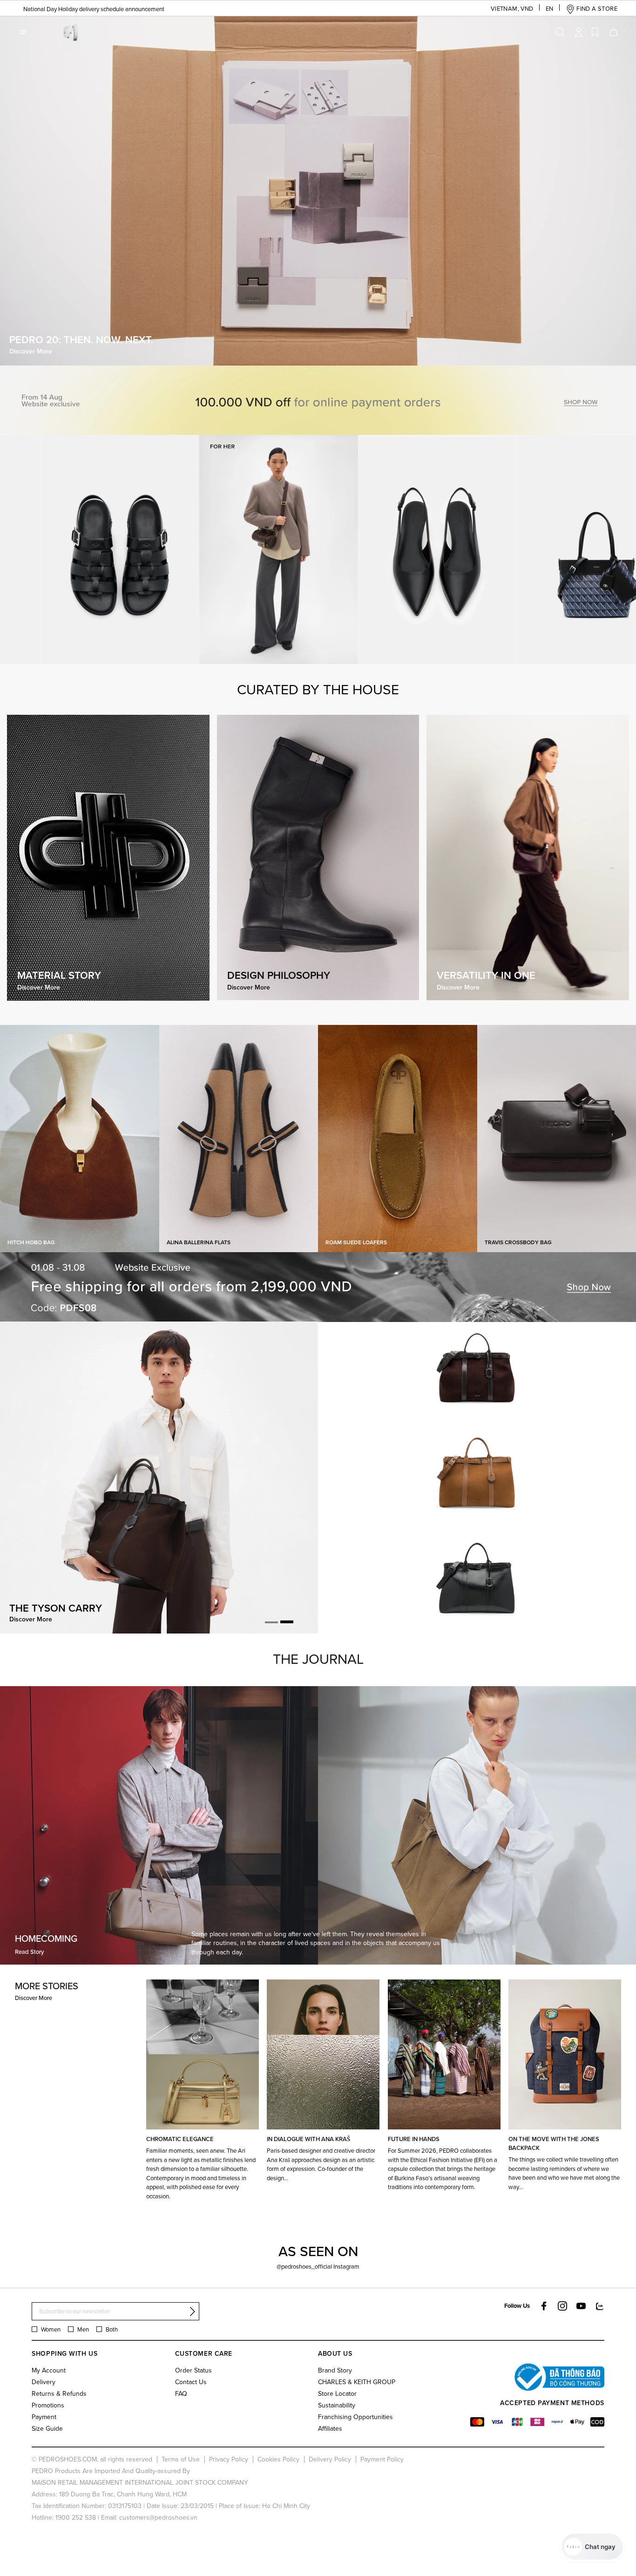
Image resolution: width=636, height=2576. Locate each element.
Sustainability (337, 2405)
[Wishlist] (595, 32)
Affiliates (330, 2428)
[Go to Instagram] (562, 2306)
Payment (44, 2417)
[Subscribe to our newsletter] (192, 2312)
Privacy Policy (229, 2459)
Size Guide (47, 2428)
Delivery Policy (330, 2459)
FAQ (181, 2393)
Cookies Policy (278, 2459)
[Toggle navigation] (23, 32)
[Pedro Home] (69, 31)
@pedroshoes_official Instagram (318, 2266)
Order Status (193, 2370)
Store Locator (337, 2393)
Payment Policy (382, 2459)
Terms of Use (181, 2459)
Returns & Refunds (59, 2393)
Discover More (34, 1998)
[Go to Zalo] (600, 2306)
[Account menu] (579, 32)
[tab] (271, 1622)
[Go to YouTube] (581, 2306)
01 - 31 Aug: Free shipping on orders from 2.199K (80, 9)
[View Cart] (613, 32)
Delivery (44, 2382)
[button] (505, 9)
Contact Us (191, 2382)
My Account (49, 2370)
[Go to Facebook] (544, 2306)
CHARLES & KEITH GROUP (357, 2382)
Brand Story (335, 2370)
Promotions (48, 2405)
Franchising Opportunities (355, 2417)
